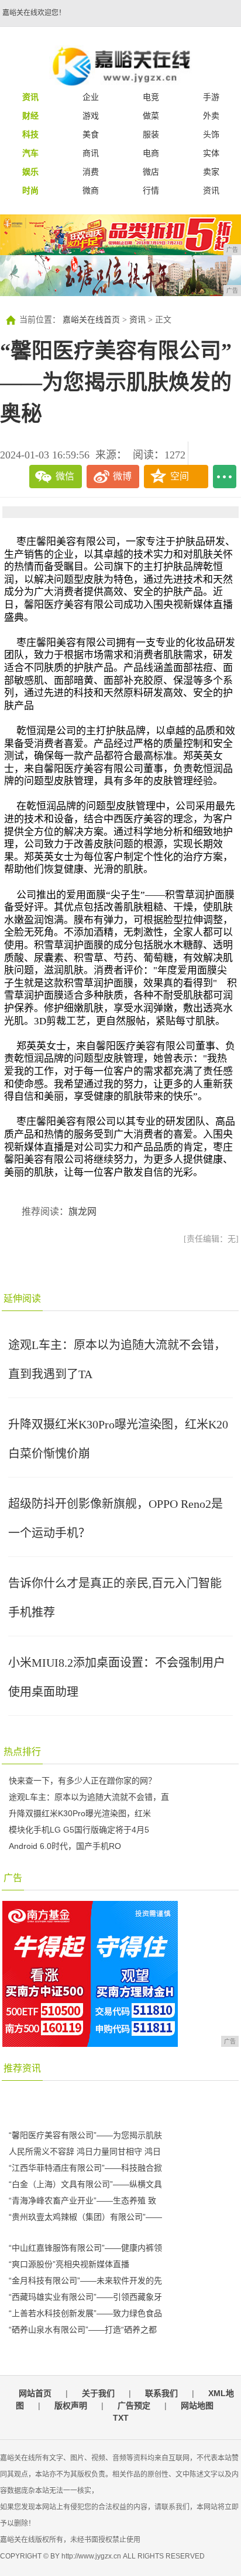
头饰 (211, 134)
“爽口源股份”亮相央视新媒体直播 (69, 2264)
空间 (180, 476)
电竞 (151, 97)
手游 (211, 97)
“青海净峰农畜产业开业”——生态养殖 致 (82, 2200)
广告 (13, 1878)
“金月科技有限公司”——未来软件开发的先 (85, 2280)
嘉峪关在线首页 (91, 320)
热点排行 (22, 1752)
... (225, 477)
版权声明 (71, 2405)
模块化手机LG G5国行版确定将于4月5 (79, 1830)
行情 (151, 190)
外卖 (211, 116)
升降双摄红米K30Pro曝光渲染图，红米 (80, 1813)
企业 (91, 97)
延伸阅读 (22, 1299)
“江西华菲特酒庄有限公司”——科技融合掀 (85, 2168)
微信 (65, 476)
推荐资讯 (22, 2068)
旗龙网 (82, 1211)
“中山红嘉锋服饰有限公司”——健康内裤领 (85, 2248)
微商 (91, 190)
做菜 (151, 116)
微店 (151, 172)
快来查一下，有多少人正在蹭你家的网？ (82, 1781)
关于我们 (98, 2393)
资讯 (211, 190)
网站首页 (35, 2393)
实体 (211, 153)
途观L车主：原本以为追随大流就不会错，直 (89, 1797)
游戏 (91, 116)
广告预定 (134, 2405)
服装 (151, 134)
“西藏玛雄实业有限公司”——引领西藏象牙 (85, 2297)
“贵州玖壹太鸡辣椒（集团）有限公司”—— (85, 2217)
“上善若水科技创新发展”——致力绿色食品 (85, 2313)
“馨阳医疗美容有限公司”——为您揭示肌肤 (85, 2135)
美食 (91, 134)
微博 (122, 476)
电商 (151, 153)
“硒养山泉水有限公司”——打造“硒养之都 (83, 2330)
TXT (121, 2418)
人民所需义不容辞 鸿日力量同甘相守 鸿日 (85, 2151)
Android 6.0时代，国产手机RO (65, 1846)
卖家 (211, 172)
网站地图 (197, 2405)
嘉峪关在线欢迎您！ (34, 13)
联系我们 (161, 2393)
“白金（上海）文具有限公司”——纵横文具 (85, 2184)
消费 (91, 172)
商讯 (91, 153)
